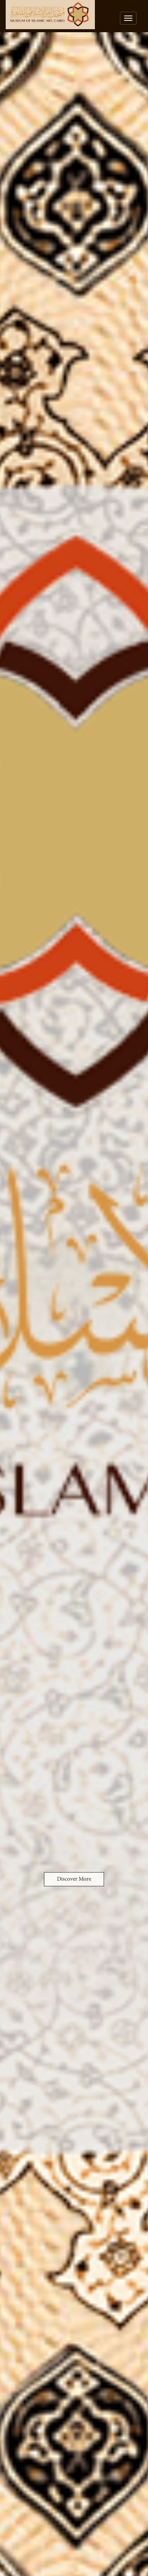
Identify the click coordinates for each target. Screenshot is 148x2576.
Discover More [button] (74, 1879)
